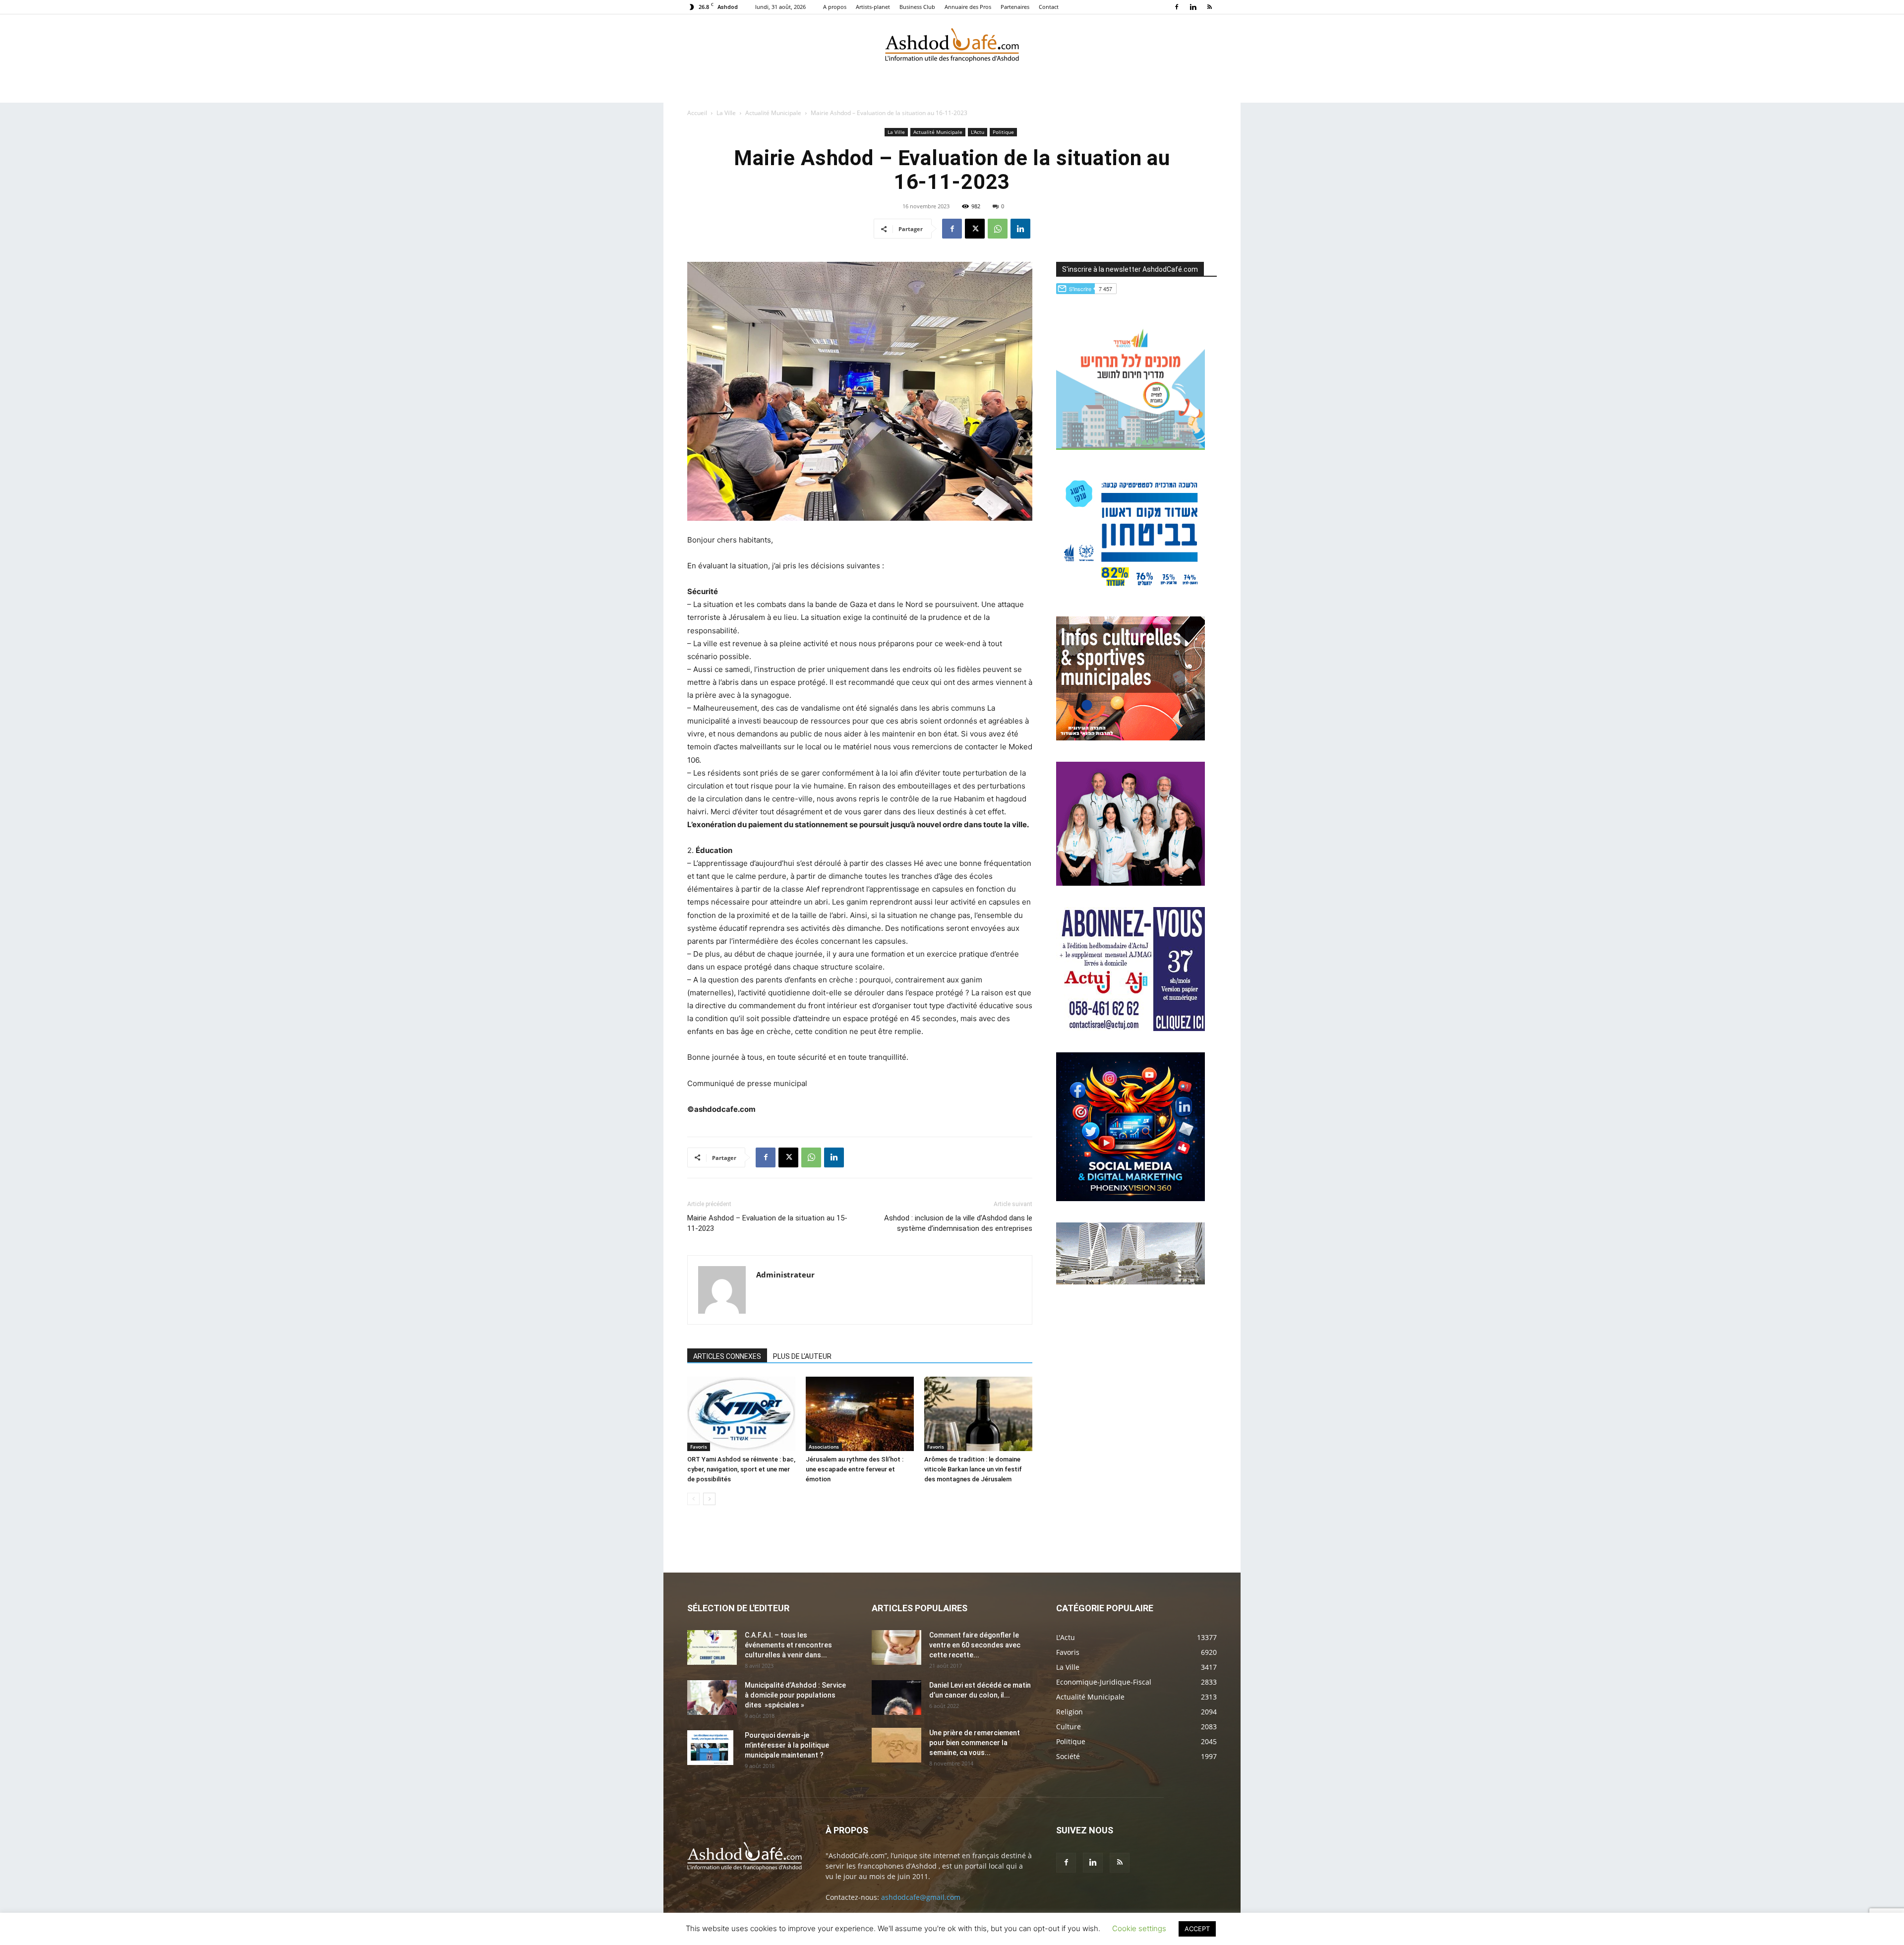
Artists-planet (873, 7)
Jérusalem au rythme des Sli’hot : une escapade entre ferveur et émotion (855, 1469)
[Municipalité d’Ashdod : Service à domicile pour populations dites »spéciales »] (712, 1698)
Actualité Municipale (773, 113)
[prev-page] (693, 1499)
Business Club (917, 7)
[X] (975, 229)
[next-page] (709, 1499)
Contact (1049, 7)
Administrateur (785, 1275)
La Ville (726, 113)
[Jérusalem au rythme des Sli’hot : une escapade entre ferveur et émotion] (860, 1414)
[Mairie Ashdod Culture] (1130, 738)
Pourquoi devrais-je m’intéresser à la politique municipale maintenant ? (787, 1745)
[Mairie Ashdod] (1130, 592)
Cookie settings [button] (1139, 1928)
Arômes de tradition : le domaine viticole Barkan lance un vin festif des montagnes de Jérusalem (973, 1469)
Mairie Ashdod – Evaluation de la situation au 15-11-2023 (767, 1223)
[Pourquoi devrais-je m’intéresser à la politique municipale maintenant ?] (710, 1748)
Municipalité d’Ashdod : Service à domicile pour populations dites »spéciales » (795, 1695)
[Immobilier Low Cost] (1130, 1282)
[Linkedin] (1193, 7)
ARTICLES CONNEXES (727, 1356)
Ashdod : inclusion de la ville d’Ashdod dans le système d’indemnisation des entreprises (958, 1223)
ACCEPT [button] (1197, 1929)
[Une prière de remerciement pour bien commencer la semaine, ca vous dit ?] (896, 1745)
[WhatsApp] (998, 229)
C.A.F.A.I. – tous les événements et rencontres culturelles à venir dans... (788, 1645)
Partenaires (1015, 7)
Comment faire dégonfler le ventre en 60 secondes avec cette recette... (975, 1645)
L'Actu (978, 132)
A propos (835, 7)
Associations (824, 1447)
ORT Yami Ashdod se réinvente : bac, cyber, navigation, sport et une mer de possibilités (741, 1469)
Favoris (699, 1447)
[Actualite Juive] (1130, 1028)
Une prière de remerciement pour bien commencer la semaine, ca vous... (975, 1743)
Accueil (697, 113)
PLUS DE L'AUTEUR (802, 1356)
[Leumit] (1130, 883)
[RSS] (1209, 7)
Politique (1003, 132)
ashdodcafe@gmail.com (921, 1897)
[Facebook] (1177, 7)
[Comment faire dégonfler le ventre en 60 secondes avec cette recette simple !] (896, 1647)
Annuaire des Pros (968, 7)
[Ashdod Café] (952, 47)
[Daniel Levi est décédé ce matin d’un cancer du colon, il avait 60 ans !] (896, 1698)
